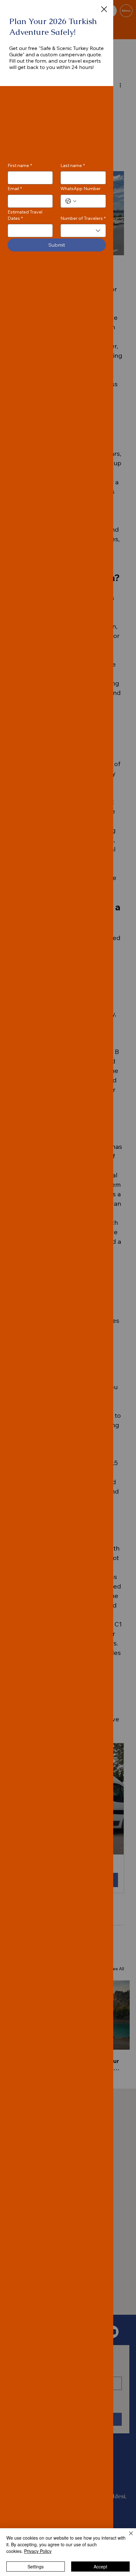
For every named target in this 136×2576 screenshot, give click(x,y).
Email (15, 189)
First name (20, 165)
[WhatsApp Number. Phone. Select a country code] (71, 201)
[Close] (127, 2537)
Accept (100, 2567)
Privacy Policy (38, 2551)
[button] (104, 9)
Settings (36, 2567)
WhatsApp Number (80, 189)
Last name (73, 165)
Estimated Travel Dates (25, 215)
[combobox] (83, 231)
